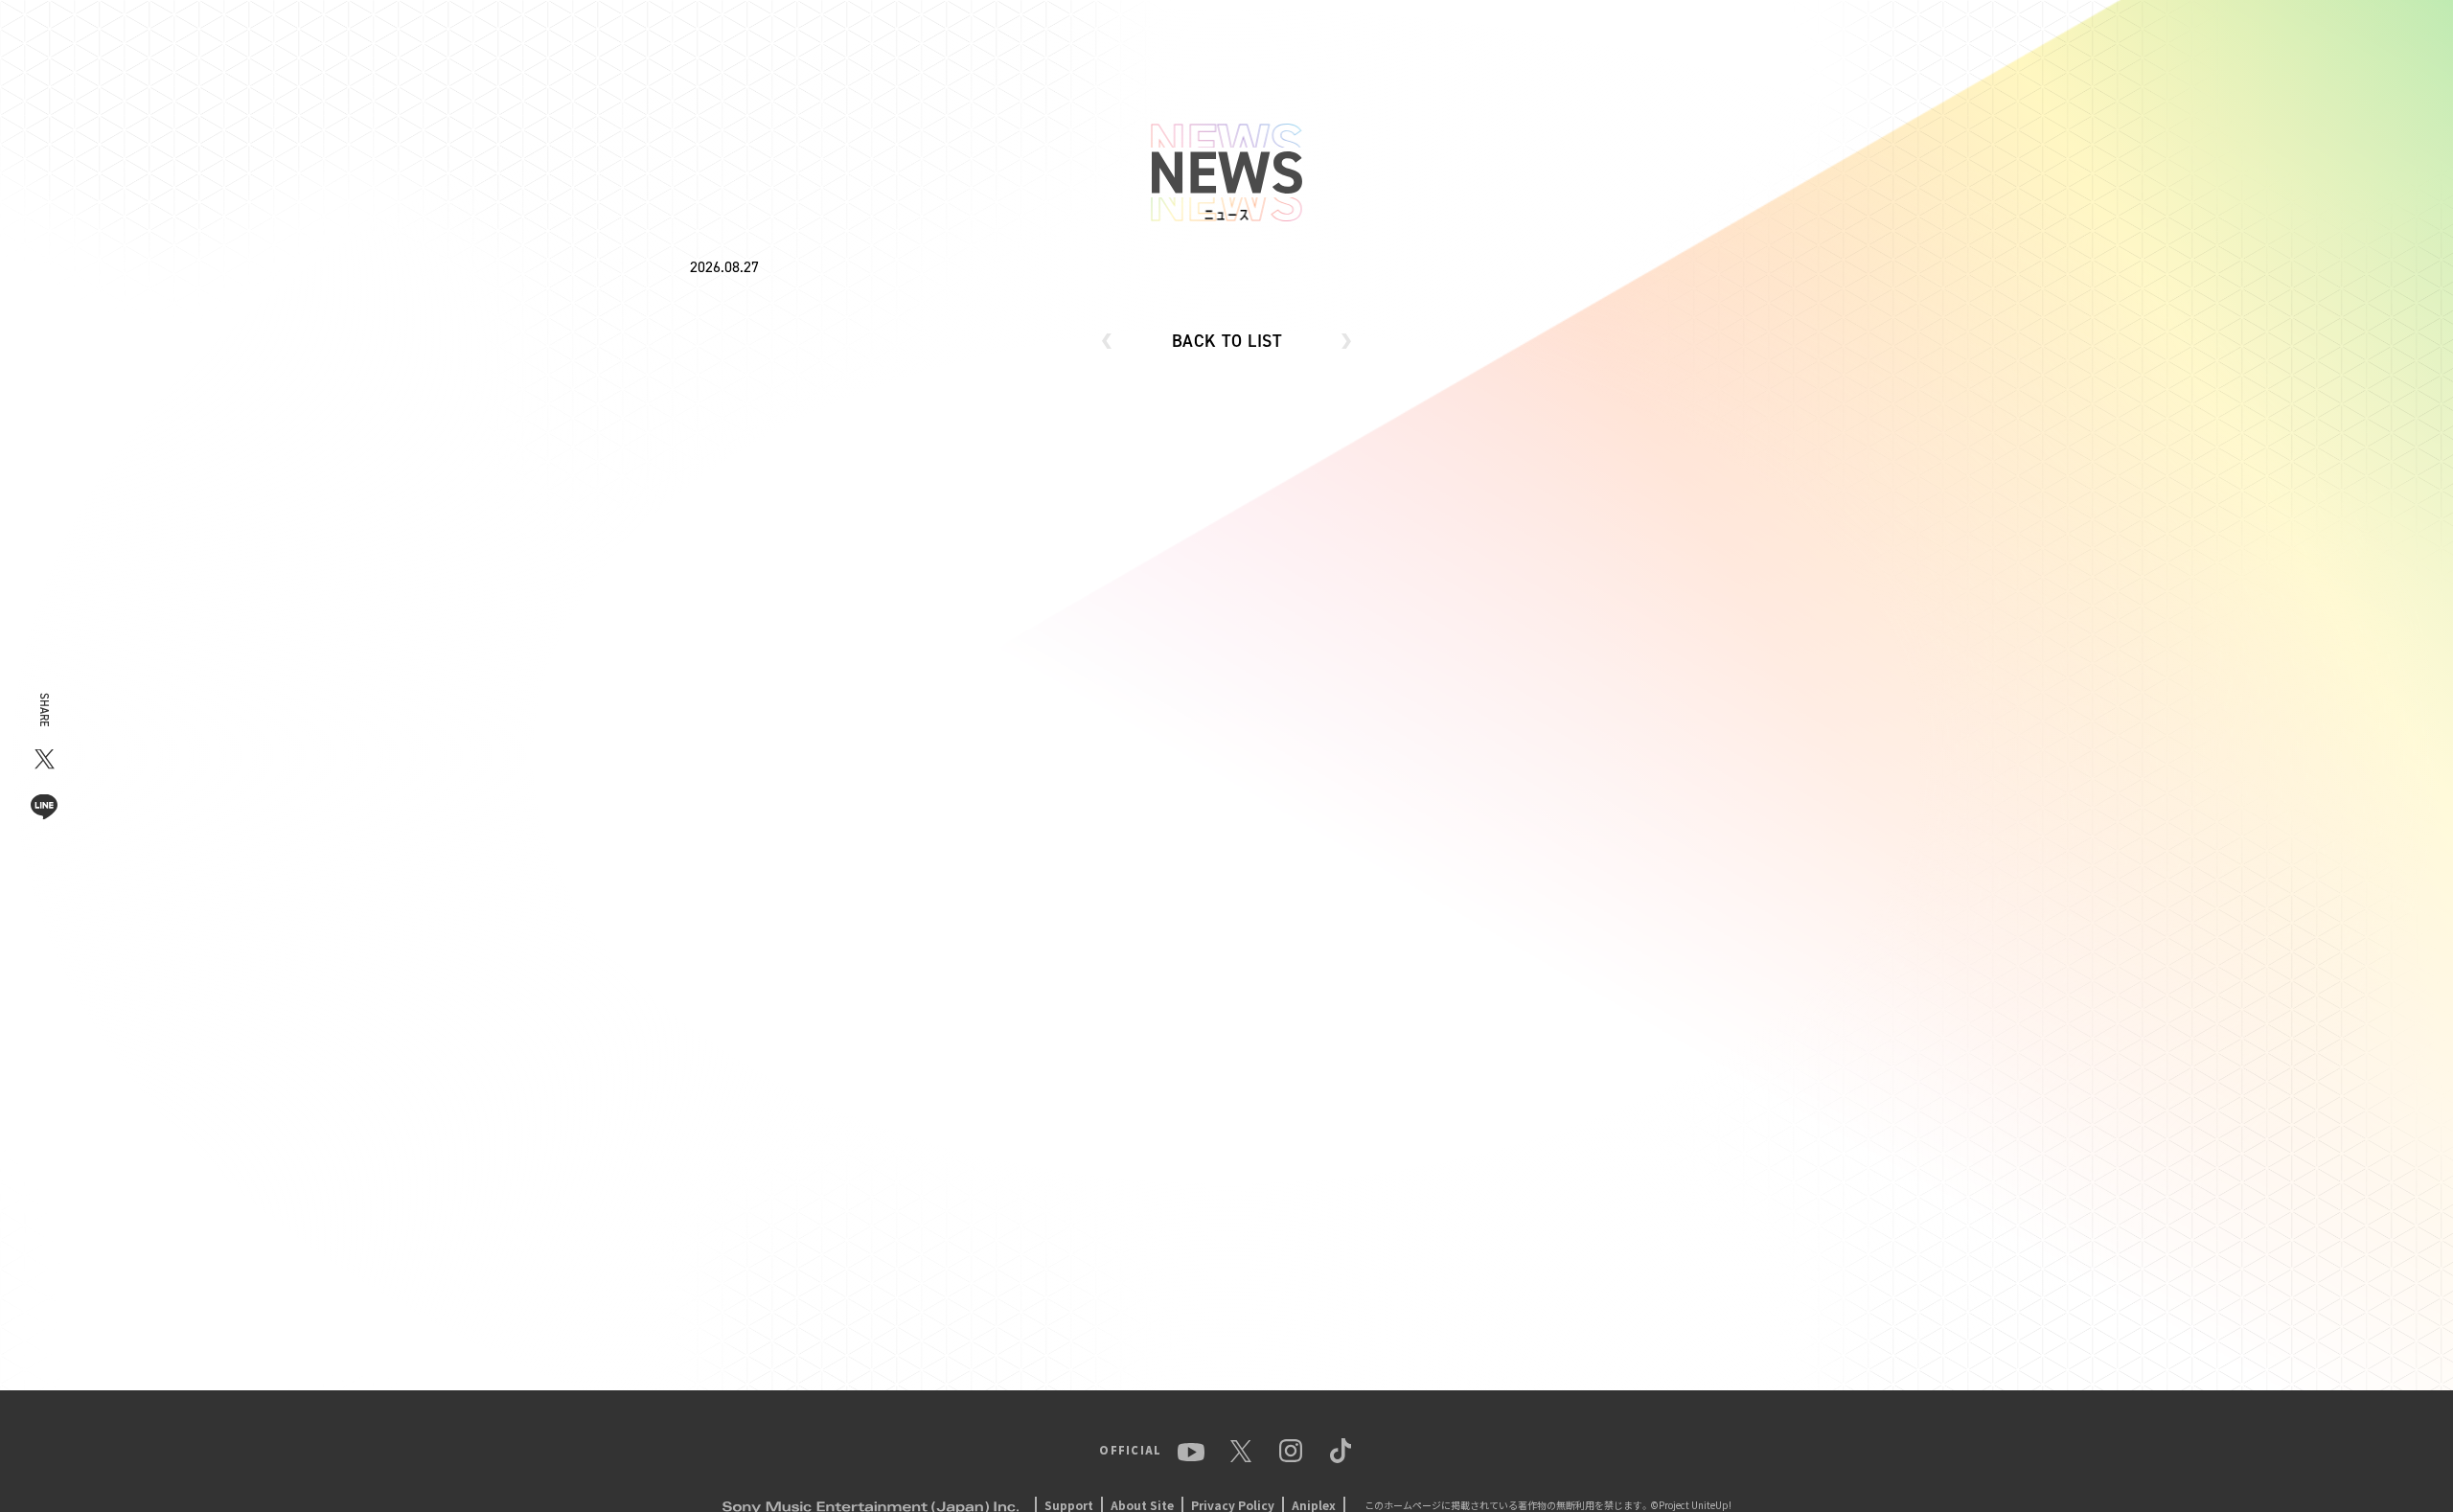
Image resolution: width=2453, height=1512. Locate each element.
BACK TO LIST (1226, 341)
